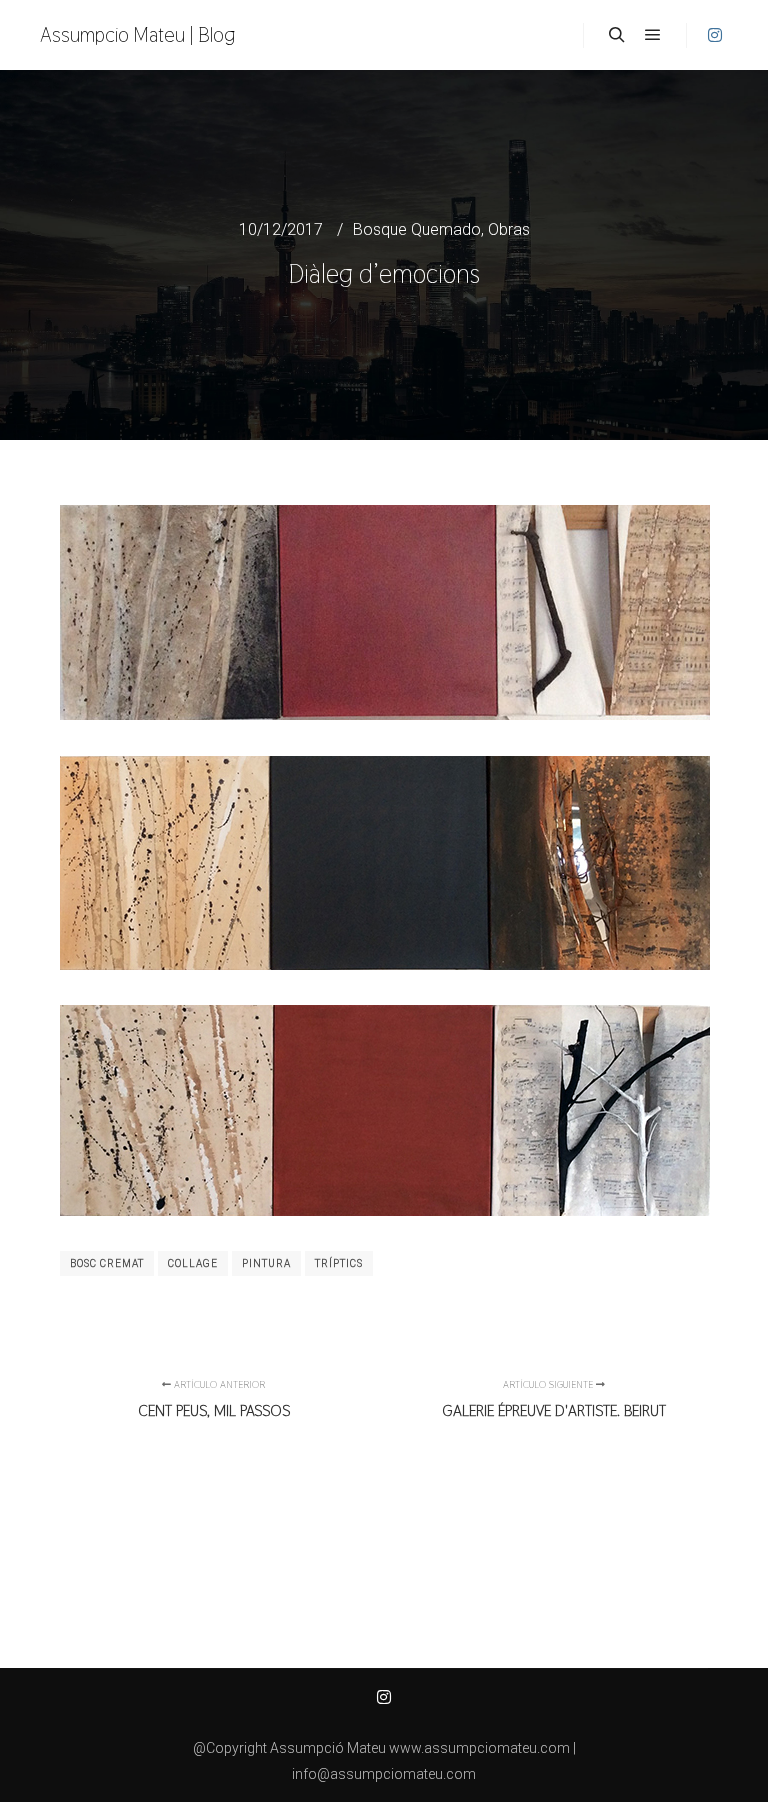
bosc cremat (107, 1263)
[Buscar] (617, 35)
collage (193, 1263)
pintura (266, 1263)
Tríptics (339, 1263)
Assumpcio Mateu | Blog (138, 35)
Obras (509, 229)
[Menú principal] (653, 35)
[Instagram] (715, 35)
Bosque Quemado (417, 229)
